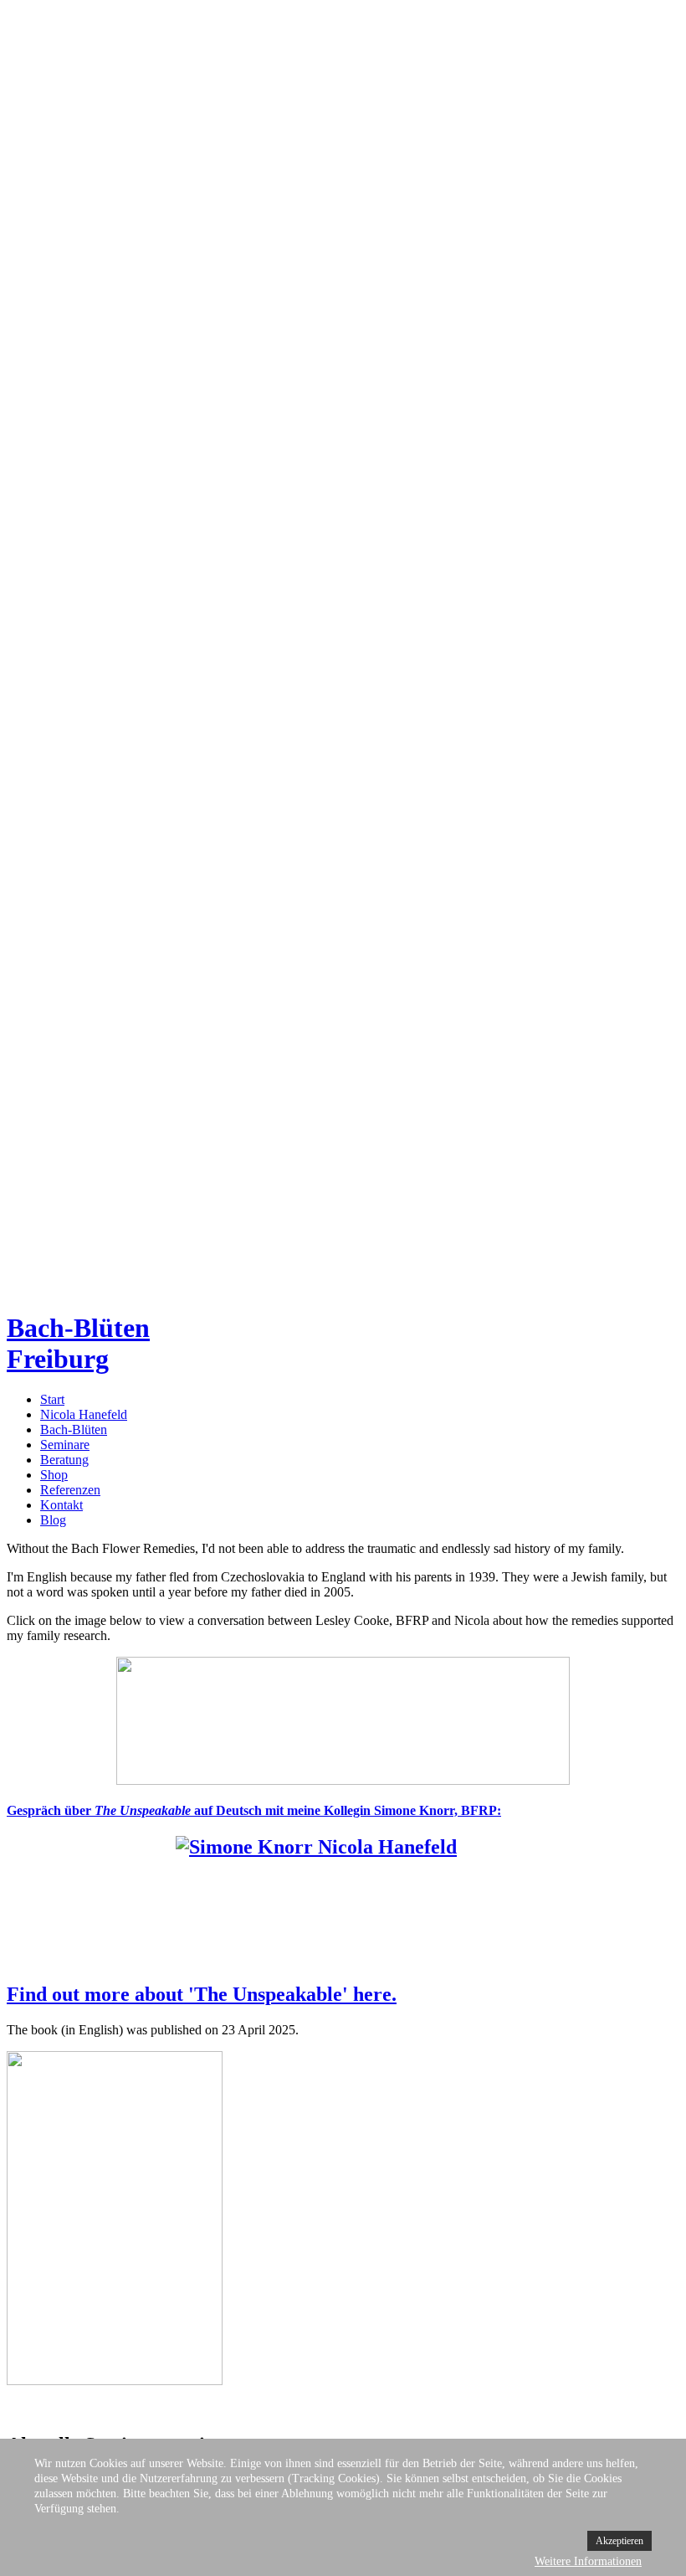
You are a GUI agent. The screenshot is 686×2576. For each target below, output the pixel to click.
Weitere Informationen (588, 2561)
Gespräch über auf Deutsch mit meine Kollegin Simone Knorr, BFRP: (254, 1810)
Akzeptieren (619, 2541)
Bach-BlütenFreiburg (78, 1343)
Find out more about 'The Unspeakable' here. (202, 1994)
